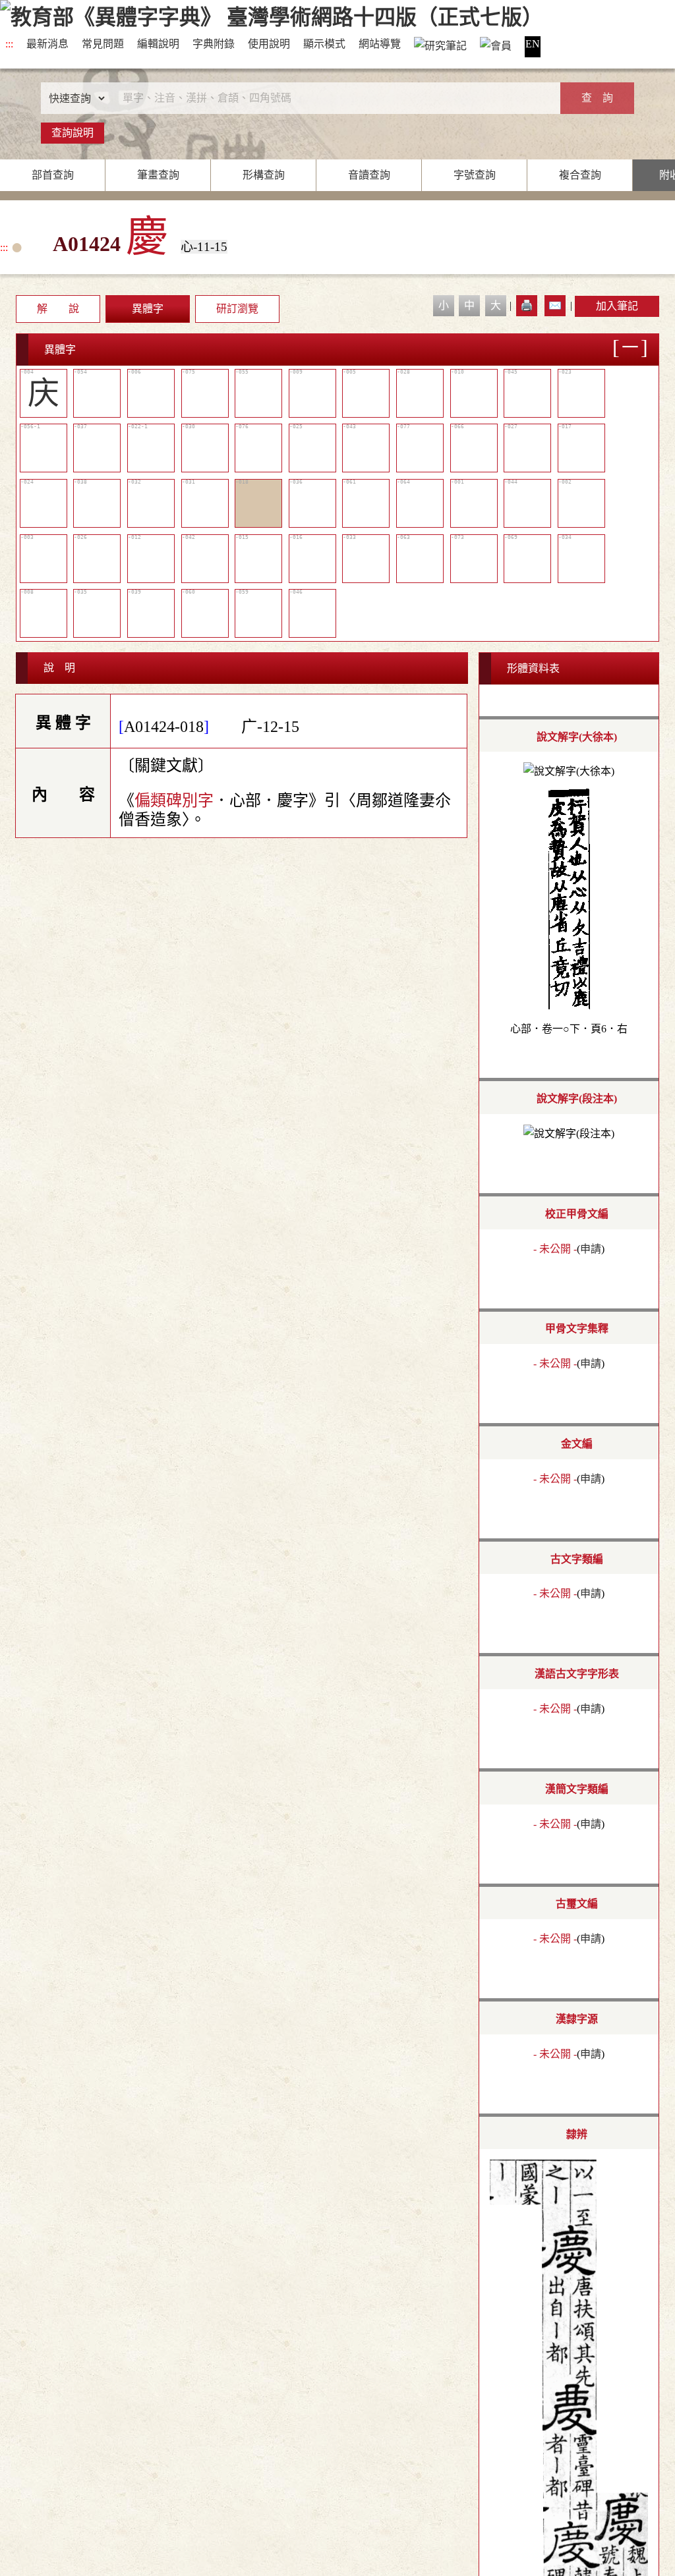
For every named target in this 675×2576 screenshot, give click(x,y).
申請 (591, 1249)
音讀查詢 (369, 175)
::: (9, 44)
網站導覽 (380, 44)
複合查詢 (580, 175)
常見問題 (103, 44)
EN (533, 44)
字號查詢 (475, 175)
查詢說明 (73, 133)
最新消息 (47, 44)
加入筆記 (617, 306)
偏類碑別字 (174, 800)
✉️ (555, 305)
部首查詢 (53, 175)
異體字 (148, 309)
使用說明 (269, 44)
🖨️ (527, 305)
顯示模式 (324, 44)
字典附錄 (214, 44)
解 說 (58, 309)
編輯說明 (158, 44)
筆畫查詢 (158, 175)
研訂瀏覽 (237, 309)
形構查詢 (264, 175)
